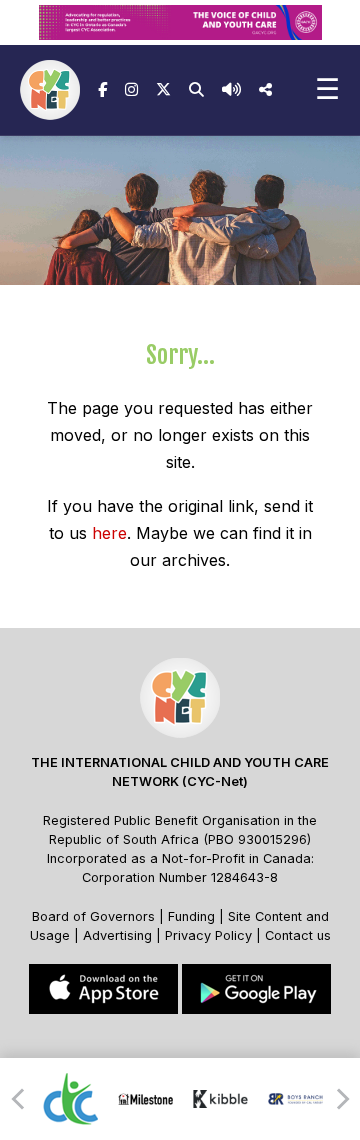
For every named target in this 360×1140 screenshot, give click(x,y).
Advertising (119, 935)
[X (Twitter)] (163, 89)
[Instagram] (131, 89)
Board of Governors (93, 916)
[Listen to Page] (231, 89)
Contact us (298, 935)
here (109, 533)
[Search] (196, 89)
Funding (191, 916)
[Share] (265, 89)
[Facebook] (102, 89)
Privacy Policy (208, 935)
